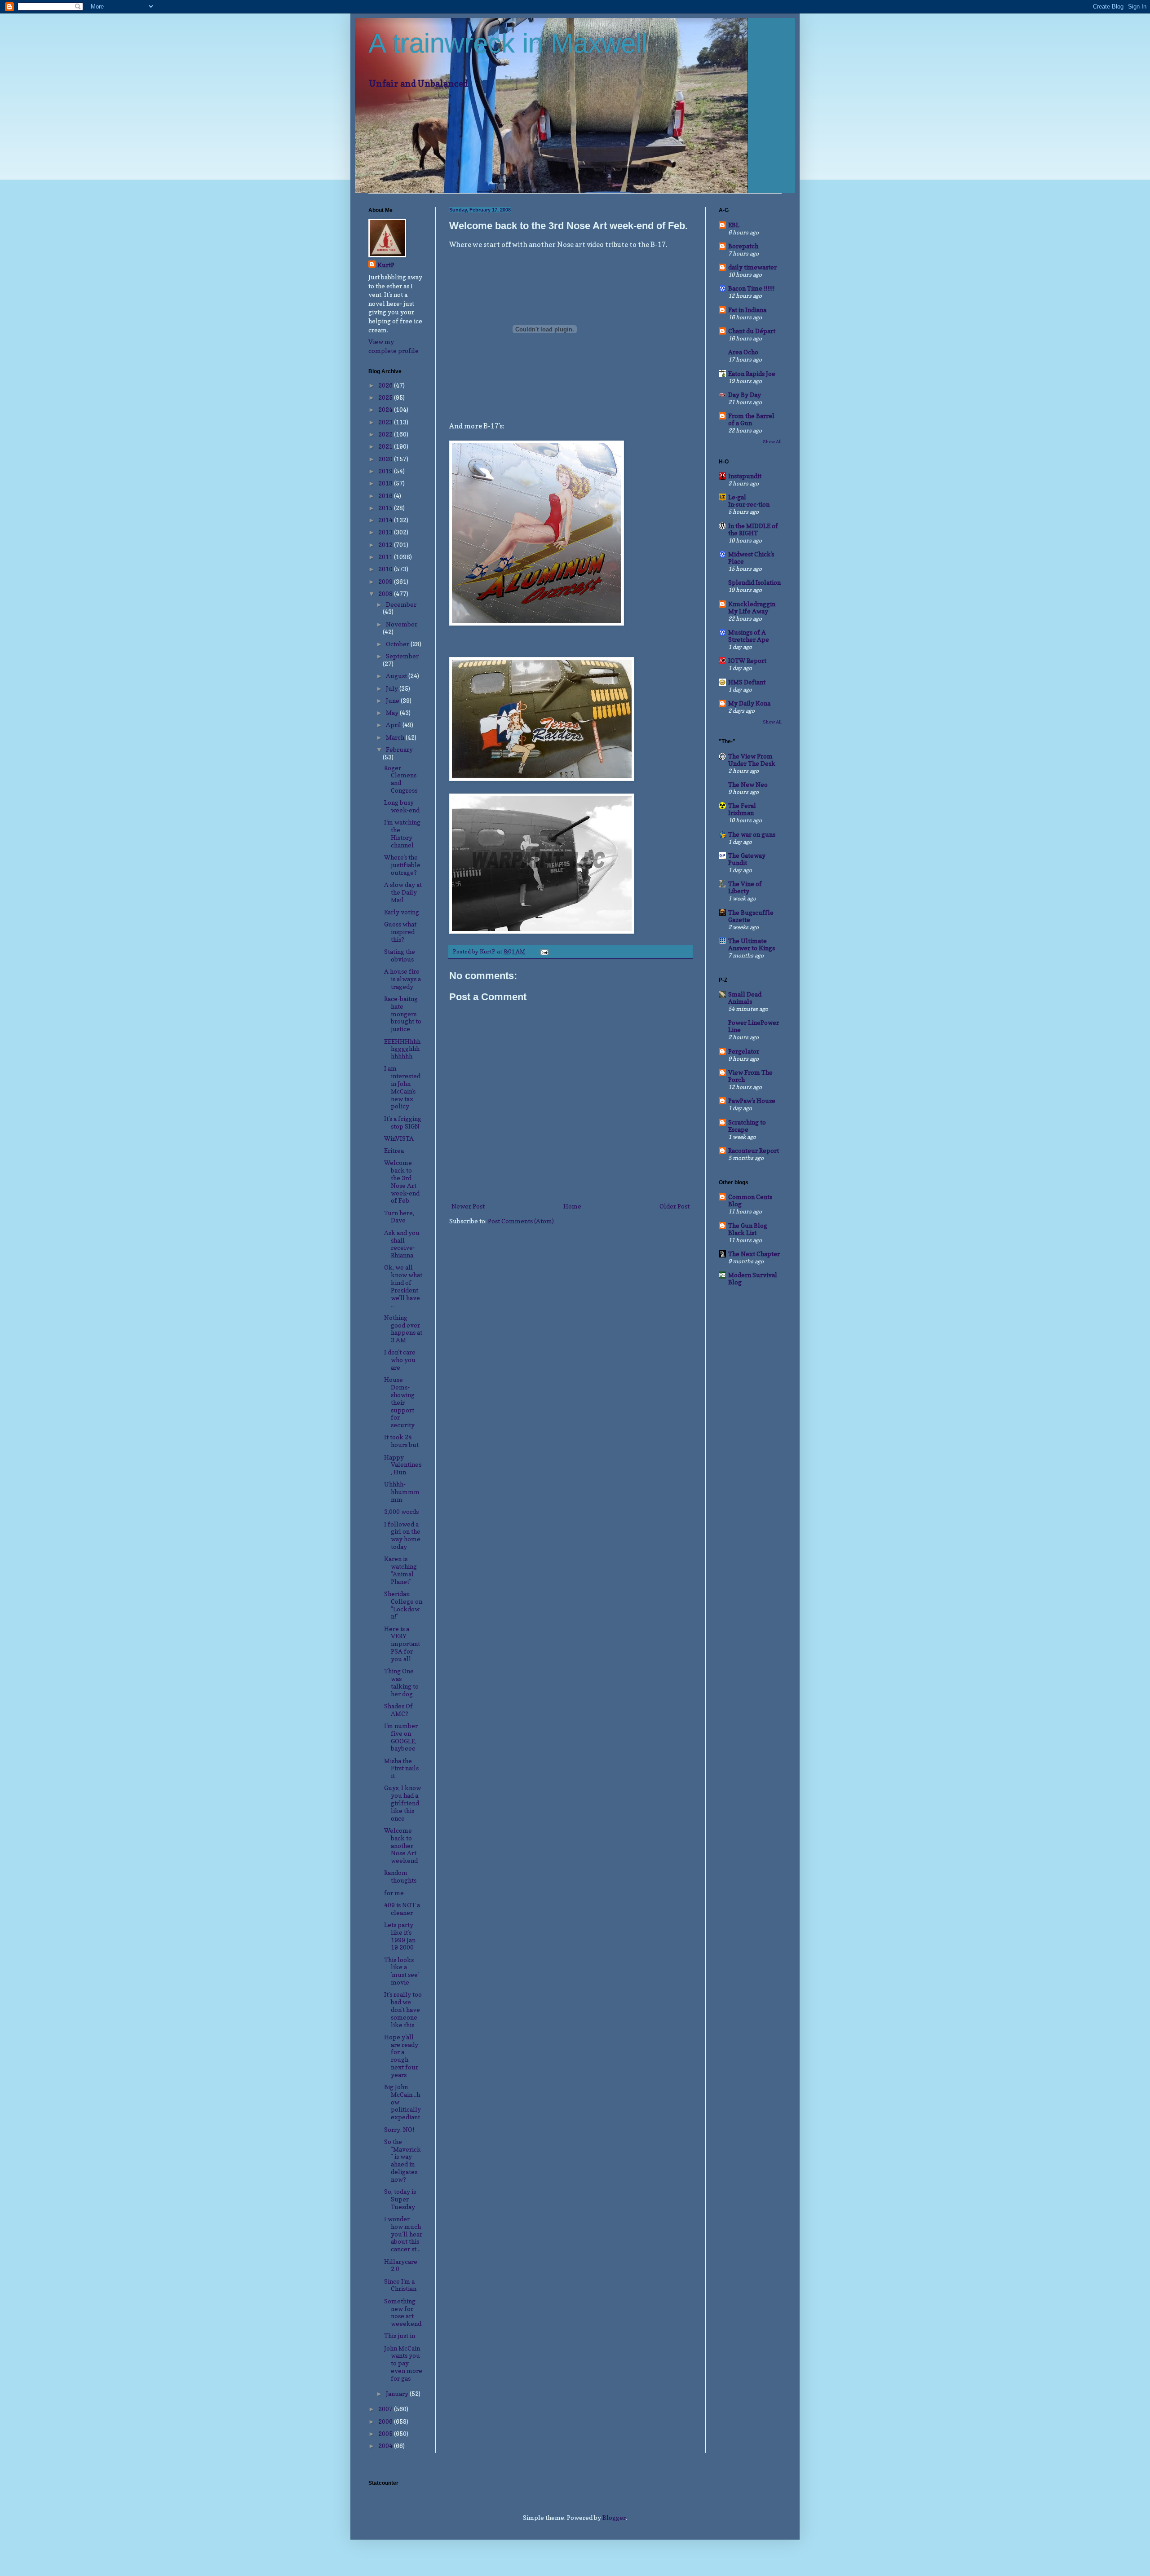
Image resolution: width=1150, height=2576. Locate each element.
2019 (386, 471)
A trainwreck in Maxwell (508, 43)
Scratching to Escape (747, 1126)
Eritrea (394, 1150)
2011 (386, 557)
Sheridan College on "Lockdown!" (403, 1605)
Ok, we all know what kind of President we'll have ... (403, 1286)
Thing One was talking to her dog (401, 1682)
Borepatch (743, 246)
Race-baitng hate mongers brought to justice (403, 1014)
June (393, 700)
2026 (386, 385)
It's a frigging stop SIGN (403, 1122)
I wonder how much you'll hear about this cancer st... (403, 2234)
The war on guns (752, 834)
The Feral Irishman (742, 809)
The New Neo (748, 784)
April (394, 725)
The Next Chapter (754, 1254)
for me (394, 1893)
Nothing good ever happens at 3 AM (403, 1329)
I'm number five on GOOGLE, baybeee (401, 1737)
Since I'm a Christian (400, 2285)
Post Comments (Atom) (521, 1221)
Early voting (402, 912)
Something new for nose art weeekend (403, 2312)
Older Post (675, 1206)
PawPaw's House (752, 1101)
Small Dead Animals (745, 998)
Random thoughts (400, 1876)
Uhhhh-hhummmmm (402, 1492)
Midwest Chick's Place (751, 558)
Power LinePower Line (754, 1026)
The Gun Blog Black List (748, 1229)
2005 (386, 2433)
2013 (386, 532)
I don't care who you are (400, 1360)
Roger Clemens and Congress (401, 779)
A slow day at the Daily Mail (403, 892)
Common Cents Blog (750, 1200)
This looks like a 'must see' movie (401, 1971)
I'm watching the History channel (402, 833)
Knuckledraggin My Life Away (752, 607)
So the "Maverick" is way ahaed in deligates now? (402, 2160)
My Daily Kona (749, 703)
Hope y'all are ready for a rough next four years (401, 2056)
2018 (386, 483)
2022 (386, 434)
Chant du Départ (752, 331)
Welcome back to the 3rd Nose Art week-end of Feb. (402, 1181)
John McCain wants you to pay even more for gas (403, 2363)
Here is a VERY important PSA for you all (402, 1644)
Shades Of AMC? (398, 1710)
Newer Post (468, 1206)
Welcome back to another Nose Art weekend (401, 1845)
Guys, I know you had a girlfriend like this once (402, 1803)
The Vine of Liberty (745, 887)
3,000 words (401, 1511)
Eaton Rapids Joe (752, 373)
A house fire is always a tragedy (402, 979)
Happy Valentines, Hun (403, 1465)
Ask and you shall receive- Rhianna (402, 1244)
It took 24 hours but (401, 1441)
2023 (386, 422)
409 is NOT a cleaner (402, 1909)
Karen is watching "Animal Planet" (400, 1570)
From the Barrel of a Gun (751, 419)
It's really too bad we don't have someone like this (403, 2009)
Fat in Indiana (747, 310)
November (402, 624)
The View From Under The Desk (752, 760)
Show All (772, 441)
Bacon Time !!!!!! (751, 288)
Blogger (614, 2517)
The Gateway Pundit (747, 859)
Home (572, 1206)
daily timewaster (752, 267)
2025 (386, 397)
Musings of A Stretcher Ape (749, 636)
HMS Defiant (747, 682)
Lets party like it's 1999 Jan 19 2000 (400, 1936)
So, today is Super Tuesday (400, 2199)
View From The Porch (750, 1076)
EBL (734, 225)
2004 (386, 2446)
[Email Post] (544, 951)
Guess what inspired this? (400, 932)
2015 (386, 508)
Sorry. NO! (399, 2129)
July (393, 688)
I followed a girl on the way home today (402, 1535)
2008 (386, 593)
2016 (386, 496)
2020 (386, 459)
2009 (386, 581)
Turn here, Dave (399, 1217)
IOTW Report (747, 660)
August (397, 676)
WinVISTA (399, 1138)
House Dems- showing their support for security (399, 1402)
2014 (386, 520)
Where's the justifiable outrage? (402, 865)
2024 (386, 409)
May (393, 712)
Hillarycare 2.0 (401, 2265)
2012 (386, 545)
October (398, 644)
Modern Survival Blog (753, 1278)
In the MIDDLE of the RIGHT (753, 529)
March (396, 737)
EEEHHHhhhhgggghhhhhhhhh (402, 1049)
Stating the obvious (400, 955)
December (401, 604)
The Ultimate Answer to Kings (752, 944)
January (398, 2393)
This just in (400, 2336)
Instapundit (745, 476)
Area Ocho (743, 352)
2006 (386, 2421)
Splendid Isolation (754, 582)
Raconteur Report (754, 1150)
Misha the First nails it (401, 1768)
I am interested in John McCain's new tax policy (402, 1087)
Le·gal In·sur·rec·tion (749, 501)
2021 (386, 446)
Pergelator (744, 1051)
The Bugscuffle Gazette (751, 916)
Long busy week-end (402, 806)
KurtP (386, 265)
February (399, 749)
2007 (386, 2409)
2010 (386, 569)
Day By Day (745, 395)
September (402, 656)
